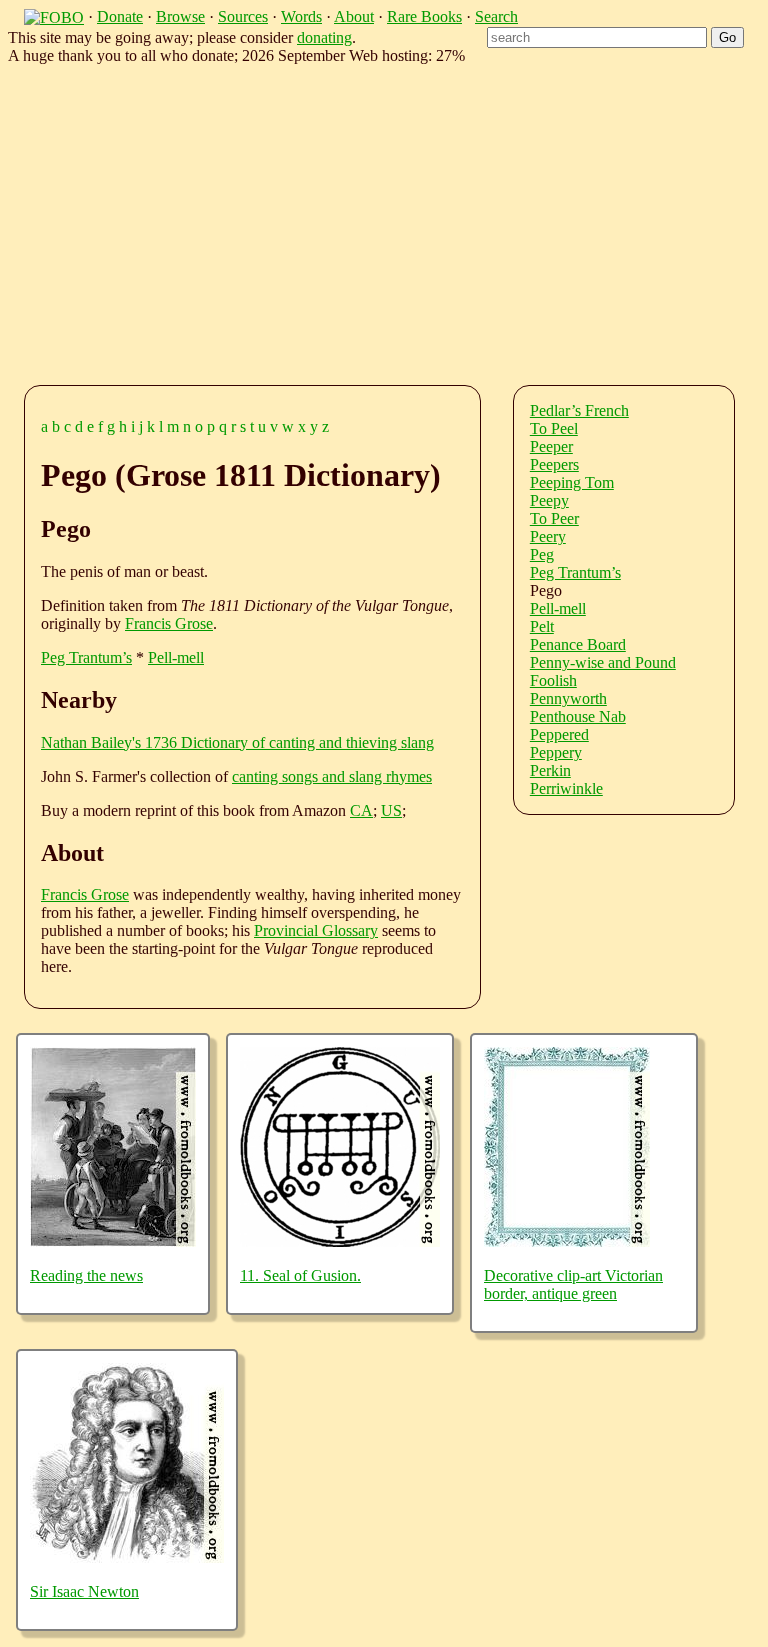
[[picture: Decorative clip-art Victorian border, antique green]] (567, 1241)
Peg (542, 554)
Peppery (556, 752)
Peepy (549, 500)
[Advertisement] (400, 221)
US (391, 810)
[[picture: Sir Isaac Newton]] (127, 1557)
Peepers (554, 464)
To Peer (554, 518)
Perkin (550, 770)
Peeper (551, 446)
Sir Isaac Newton (84, 1591)
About (354, 16)
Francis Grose (169, 623)
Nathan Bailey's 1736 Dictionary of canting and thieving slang (237, 742)
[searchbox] (597, 37)
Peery (548, 536)
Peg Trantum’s (86, 657)
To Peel (554, 428)
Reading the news (86, 1275)
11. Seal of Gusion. (300, 1275)
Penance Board (578, 644)
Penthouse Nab (578, 716)
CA (361, 810)
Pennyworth (568, 698)
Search (496, 16)
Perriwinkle (566, 788)
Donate (120, 16)
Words (301, 16)
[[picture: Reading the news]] (113, 1241)
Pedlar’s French (579, 410)
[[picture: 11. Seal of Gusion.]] (340, 1241)
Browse (180, 16)
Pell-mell (176, 657)
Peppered (559, 734)
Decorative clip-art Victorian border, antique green (573, 1284)
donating (324, 37)
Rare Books (424, 16)
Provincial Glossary (316, 930)
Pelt (542, 626)
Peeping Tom (572, 482)
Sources (243, 16)
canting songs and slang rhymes (332, 776)
